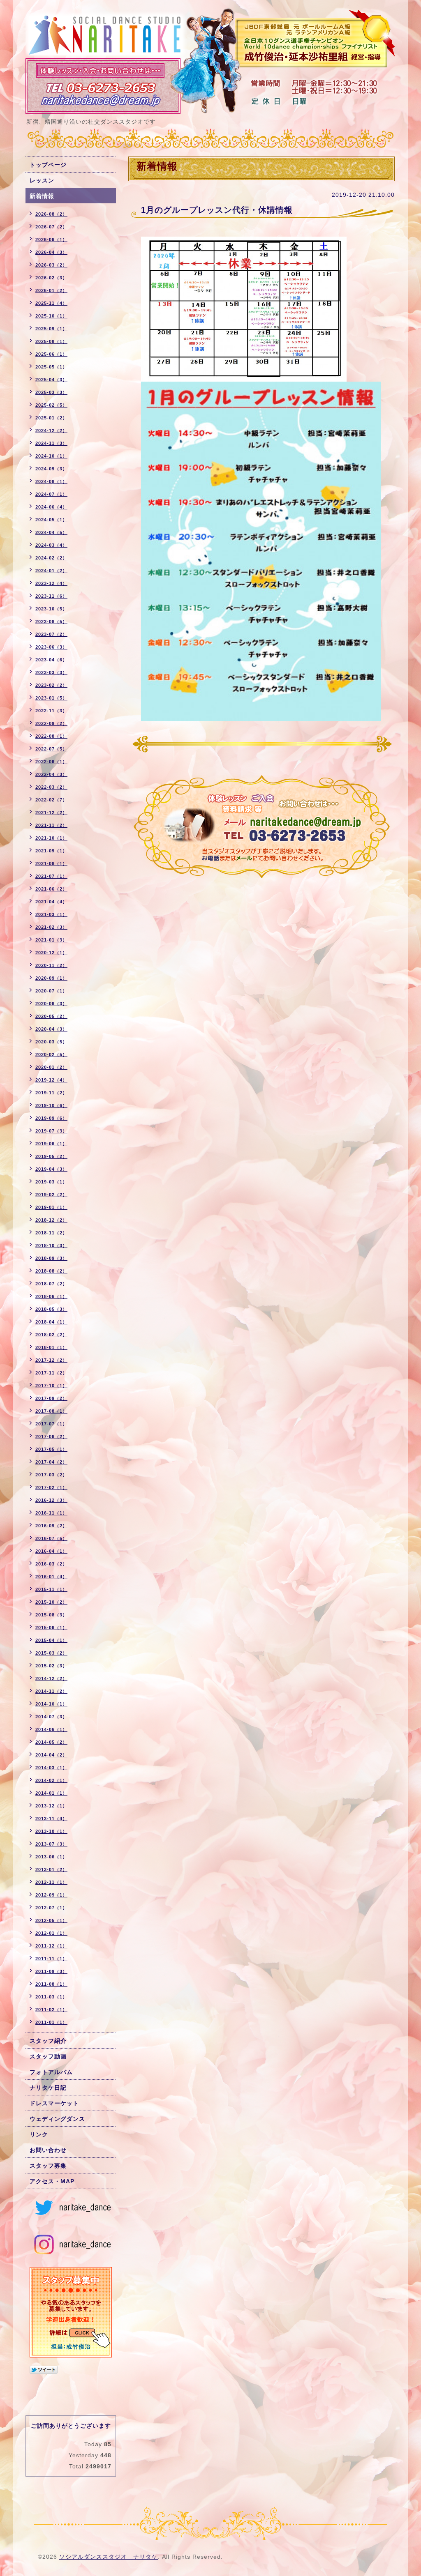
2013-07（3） (51, 1844)
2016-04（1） (51, 1551)
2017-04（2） (51, 1462)
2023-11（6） (51, 596)
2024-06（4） (51, 507)
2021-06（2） (51, 889)
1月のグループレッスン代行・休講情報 (217, 210)
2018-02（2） (51, 1335)
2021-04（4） (51, 902)
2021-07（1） (51, 876)
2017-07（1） (51, 1424)
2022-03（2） (51, 787)
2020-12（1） (51, 953)
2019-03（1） (51, 1182)
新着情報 (42, 196)
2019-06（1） (51, 1144)
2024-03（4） (51, 545)
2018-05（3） (51, 1309)
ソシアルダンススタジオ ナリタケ (109, 2557)
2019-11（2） (51, 1093)
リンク (39, 2134)
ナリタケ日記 (48, 2088)
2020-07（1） (51, 991)
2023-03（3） (51, 672)
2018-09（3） (51, 1258)
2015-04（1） (51, 1640)
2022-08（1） (51, 736)
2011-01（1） (51, 2022)
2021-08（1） (51, 863)
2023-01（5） (51, 698)
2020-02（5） (51, 1054)
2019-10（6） (51, 1105)
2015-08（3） (51, 1615)
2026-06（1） (51, 239)
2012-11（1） (51, 1882)
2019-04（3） (51, 1169)
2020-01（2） (51, 1067)
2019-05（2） (51, 1156)
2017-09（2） (51, 1398)
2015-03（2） (51, 1653)
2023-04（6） (51, 660)
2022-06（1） (51, 762)
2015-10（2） (51, 1602)
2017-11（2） (51, 1373)
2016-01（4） (51, 1577)
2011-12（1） (51, 1946)
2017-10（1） (51, 1386)
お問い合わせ (48, 2150)
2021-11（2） (51, 825)
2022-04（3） (51, 774)
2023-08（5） (51, 622)
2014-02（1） (51, 1780)
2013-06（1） (51, 1857)
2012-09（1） (51, 1895)
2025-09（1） (51, 329)
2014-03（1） (51, 1768)
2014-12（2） (51, 1678)
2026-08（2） (51, 214)
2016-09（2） (51, 1526)
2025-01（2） (51, 418)
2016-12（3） (51, 1500)
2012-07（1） (51, 1908)
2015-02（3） (51, 1666)
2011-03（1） (51, 1997)
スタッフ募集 (48, 2166)
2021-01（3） (51, 940)
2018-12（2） (51, 1220)
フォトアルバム (51, 2072)
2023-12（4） (51, 583)
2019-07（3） (51, 1131)
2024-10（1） (51, 456)
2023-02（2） (51, 685)
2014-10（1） (51, 1704)
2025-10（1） (51, 316)
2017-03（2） (51, 1475)
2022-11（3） (51, 711)
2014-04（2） (51, 1755)
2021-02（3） (51, 927)
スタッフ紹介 (48, 2041)
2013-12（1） (51, 1806)
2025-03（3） (51, 392)
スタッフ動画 (48, 2056)
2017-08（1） (51, 1411)
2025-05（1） (51, 367)
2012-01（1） (51, 1933)
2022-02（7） (51, 800)
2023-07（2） (51, 634)
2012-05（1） (51, 1920)
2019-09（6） (51, 1118)
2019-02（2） (51, 1195)
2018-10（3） (51, 1245)
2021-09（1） (51, 851)
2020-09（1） (51, 978)
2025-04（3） (51, 380)
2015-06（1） (51, 1628)
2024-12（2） (51, 430)
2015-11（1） (51, 1589)
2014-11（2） (51, 1691)
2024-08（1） (51, 481)
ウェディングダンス (57, 2119)
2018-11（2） (51, 1233)
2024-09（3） (51, 469)
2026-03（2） (51, 265)
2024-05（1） (51, 520)
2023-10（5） (51, 609)
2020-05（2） (51, 1016)
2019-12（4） (51, 1080)
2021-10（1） (51, 838)
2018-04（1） (51, 1322)
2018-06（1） (51, 1296)
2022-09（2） (51, 723)
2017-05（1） (51, 1449)
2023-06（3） (51, 647)
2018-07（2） (51, 1284)
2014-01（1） (51, 1793)
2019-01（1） (51, 1207)
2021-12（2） (51, 813)
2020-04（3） (51, 1029)
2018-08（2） (51, 1271)
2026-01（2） (51, 290)
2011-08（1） (51, 1984)
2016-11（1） (51, 1513)
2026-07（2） (51, 227)
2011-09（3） (51, 1971)
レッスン (42, 180)
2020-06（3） (51, 1004)
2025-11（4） (51, 303)
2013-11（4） (51, 1819)
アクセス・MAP (52, 2181)
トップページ (48, 165)
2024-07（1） (51, 494)
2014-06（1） (51, 1729)
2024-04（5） (51, 532)
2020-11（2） (51, 965)
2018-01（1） (51, 1347)
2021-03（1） (51, 914)
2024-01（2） (51, 571)
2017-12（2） (51, 1360)
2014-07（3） (51, 1717)
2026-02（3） (51, 278)
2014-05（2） (51, 1742)
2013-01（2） (51, 1869)
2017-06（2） (51, 1436)
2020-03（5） (51, 1042)
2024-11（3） (51, 443)
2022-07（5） (51, 749)
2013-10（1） (51, 1831)
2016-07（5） (51, 1538)
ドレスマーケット (54, 2103)
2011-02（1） (51, 2010)
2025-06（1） (51, 354)
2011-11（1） (51, 1959)
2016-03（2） (51, 1564)
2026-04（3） (51, 252)
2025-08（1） (51, 341)
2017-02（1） (51, 1487)
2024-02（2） (51, 558)
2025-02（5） (51, 405)
